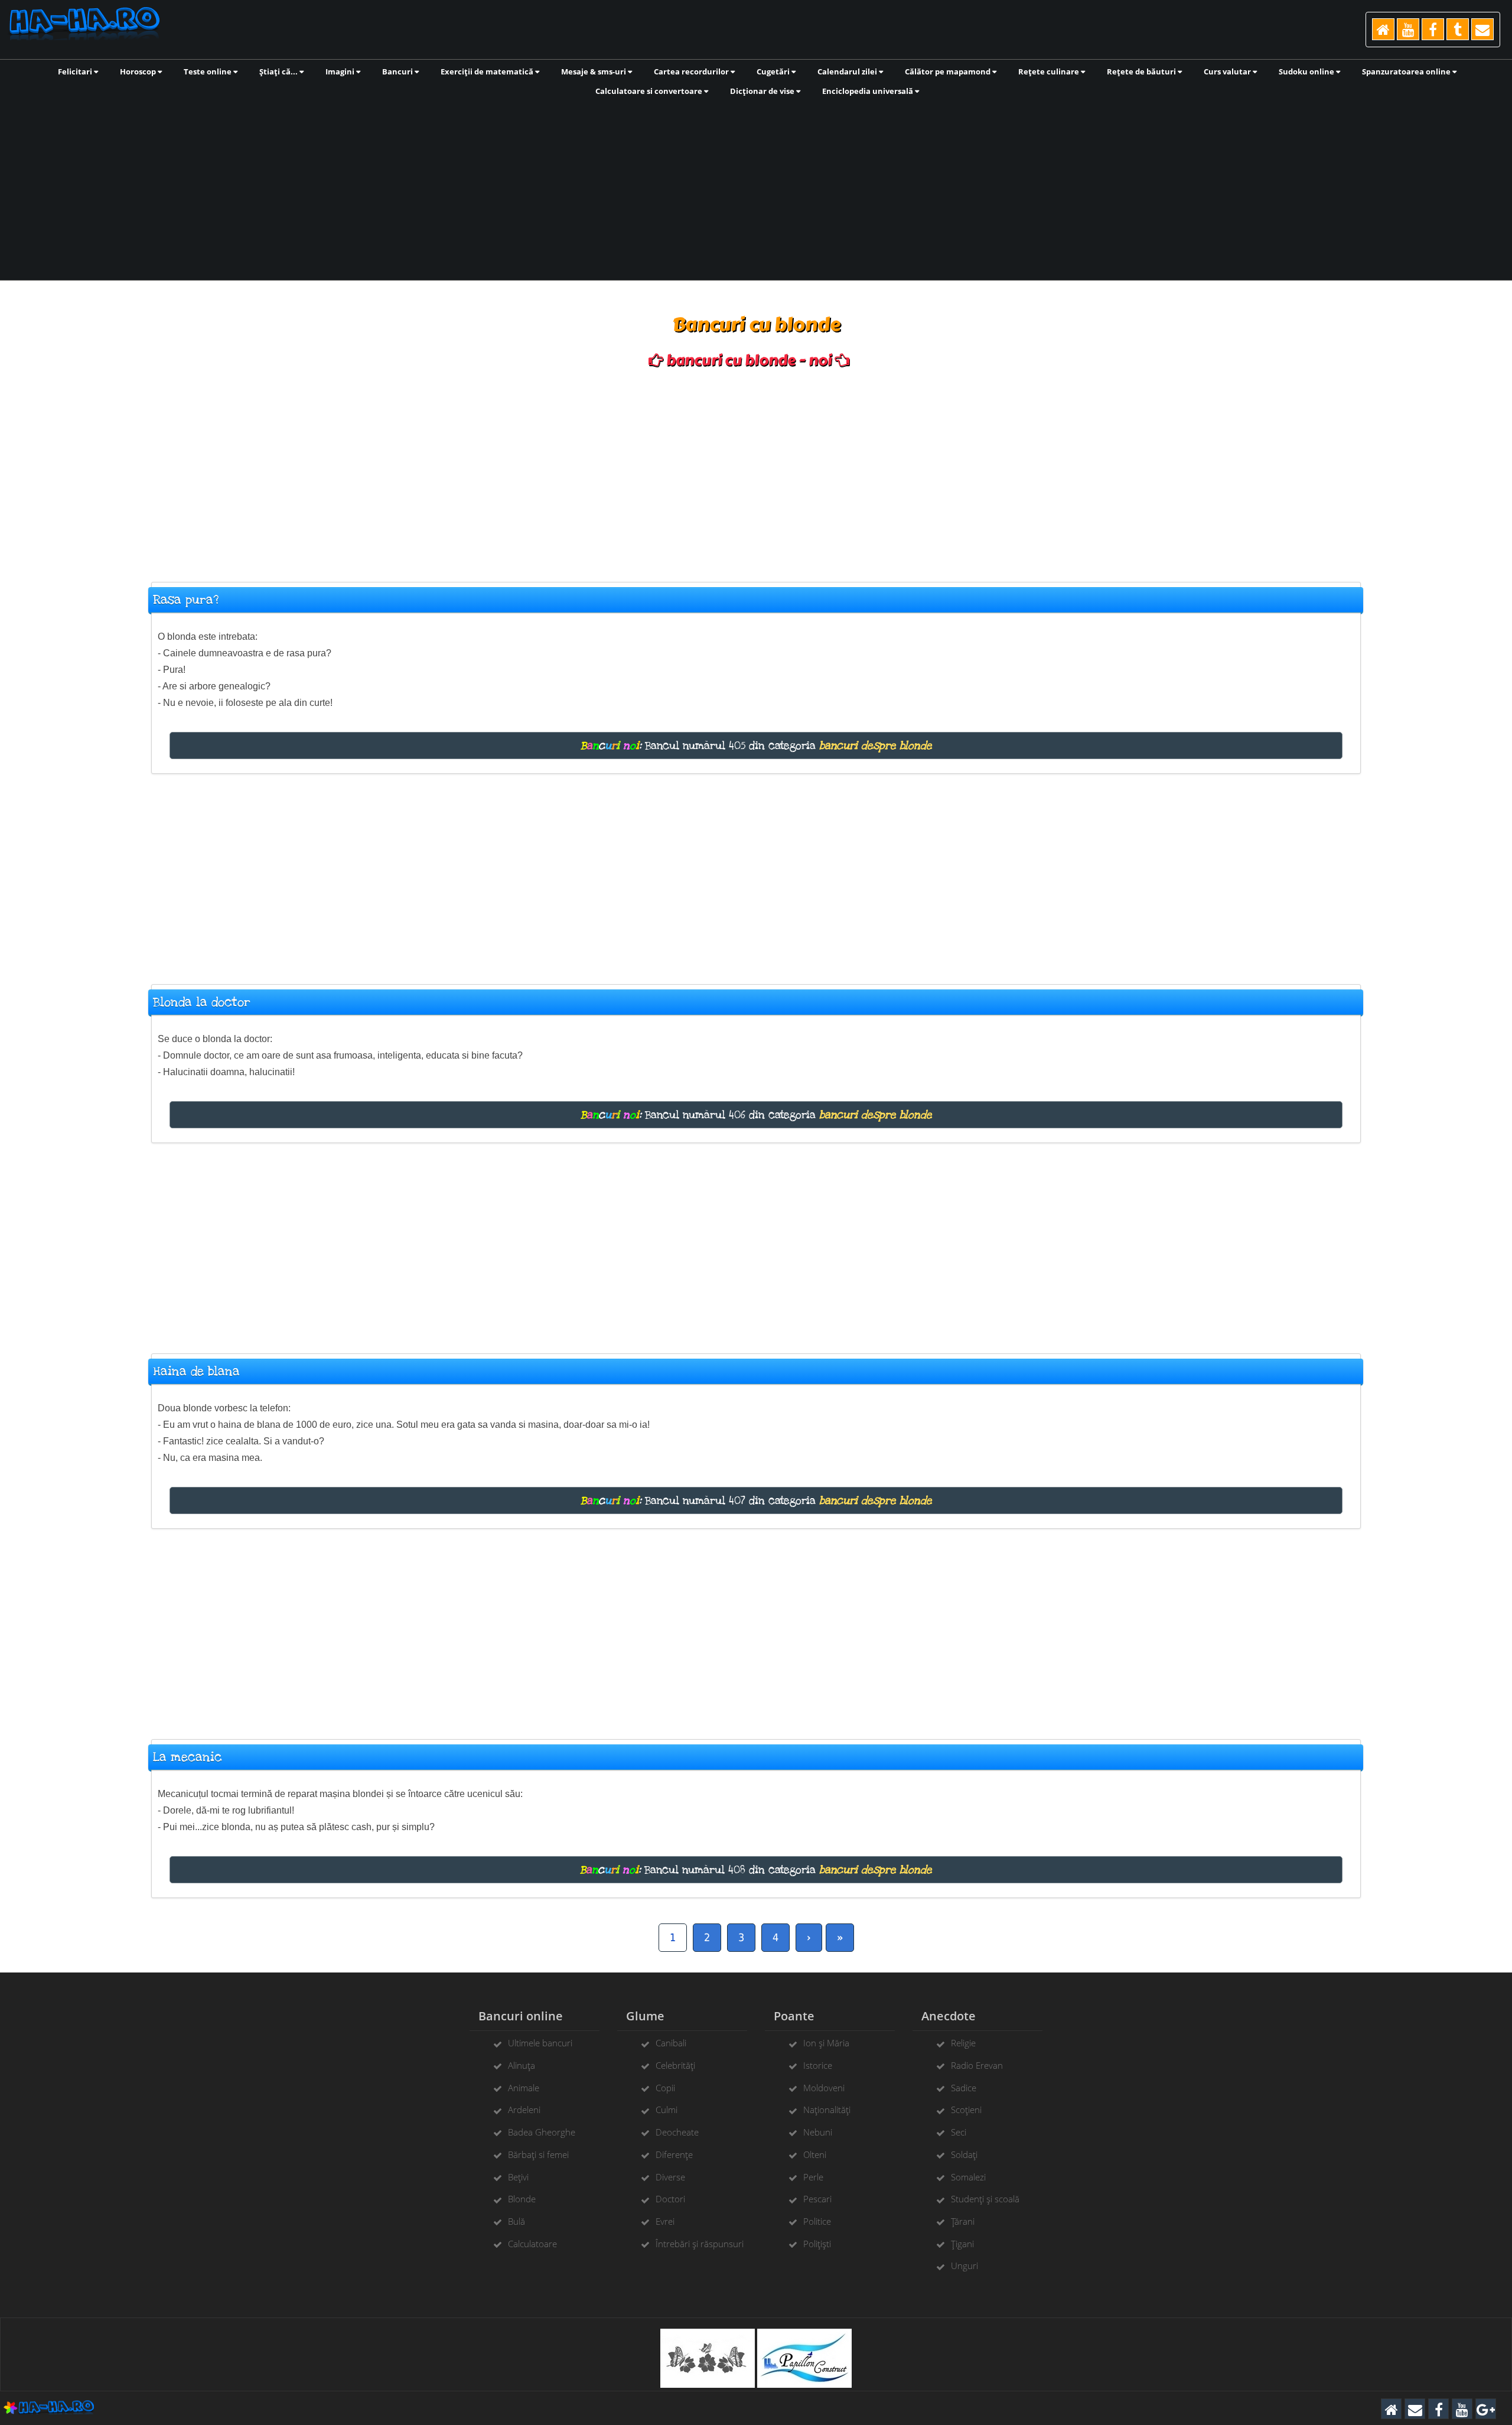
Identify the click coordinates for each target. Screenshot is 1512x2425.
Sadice (964, 2088)
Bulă (517, 2221)
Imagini (341, 71)
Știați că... (279, 71)
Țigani (962, 2244)
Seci (959, 2132)
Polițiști (817, 2244)
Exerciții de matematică (488, 71)
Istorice (818, 2065)
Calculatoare (532, 2244)
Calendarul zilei (848, 71)
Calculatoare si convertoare (650, 91)
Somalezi (968, 2177)
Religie (963, 2043)
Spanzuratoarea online (1407, 71)
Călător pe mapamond (949, 71)
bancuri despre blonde (876, 746)
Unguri (964, 2265)
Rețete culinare (1050, 71)
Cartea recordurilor (692, 71)
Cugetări (774, 71)
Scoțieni (966, 2110)
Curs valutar (1228, 71)
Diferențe (674, 2154)
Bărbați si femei (538, 2154)
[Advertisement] (756, 187)
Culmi (667, 2110)
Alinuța (522, 2065)
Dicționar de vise (763, 91)
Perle (813, 2177)
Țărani (963, 2221)
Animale (524, 2088)
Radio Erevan (977, 2065)
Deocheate (677, 2132)
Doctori (670, 2199)
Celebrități (675, 2065)
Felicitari (76, 71)
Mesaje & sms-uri (594, 71)
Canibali (671, 2043)
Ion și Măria (826, 2043)
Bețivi (518, 2177)
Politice (817, 2221)
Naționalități (827, 2110)
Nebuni (818, 2132)
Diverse (670, 2177)
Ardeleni (524, 2110)
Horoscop (139, 71)
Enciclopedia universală (869, 91)
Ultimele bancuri (540, 2043)
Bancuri (398, 71)
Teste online (208, 71)
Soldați (964, 2154)
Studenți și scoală (985, 2199)
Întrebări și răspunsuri (700, 2244)
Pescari (817, 2199)
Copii (665, 2088)
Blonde (522, 2199)
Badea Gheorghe (542, 2132)
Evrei (665, 2221)
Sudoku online (1307, 71)
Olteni (815, 2154)
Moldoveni (824, 2088)
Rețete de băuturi (1142, 71)
